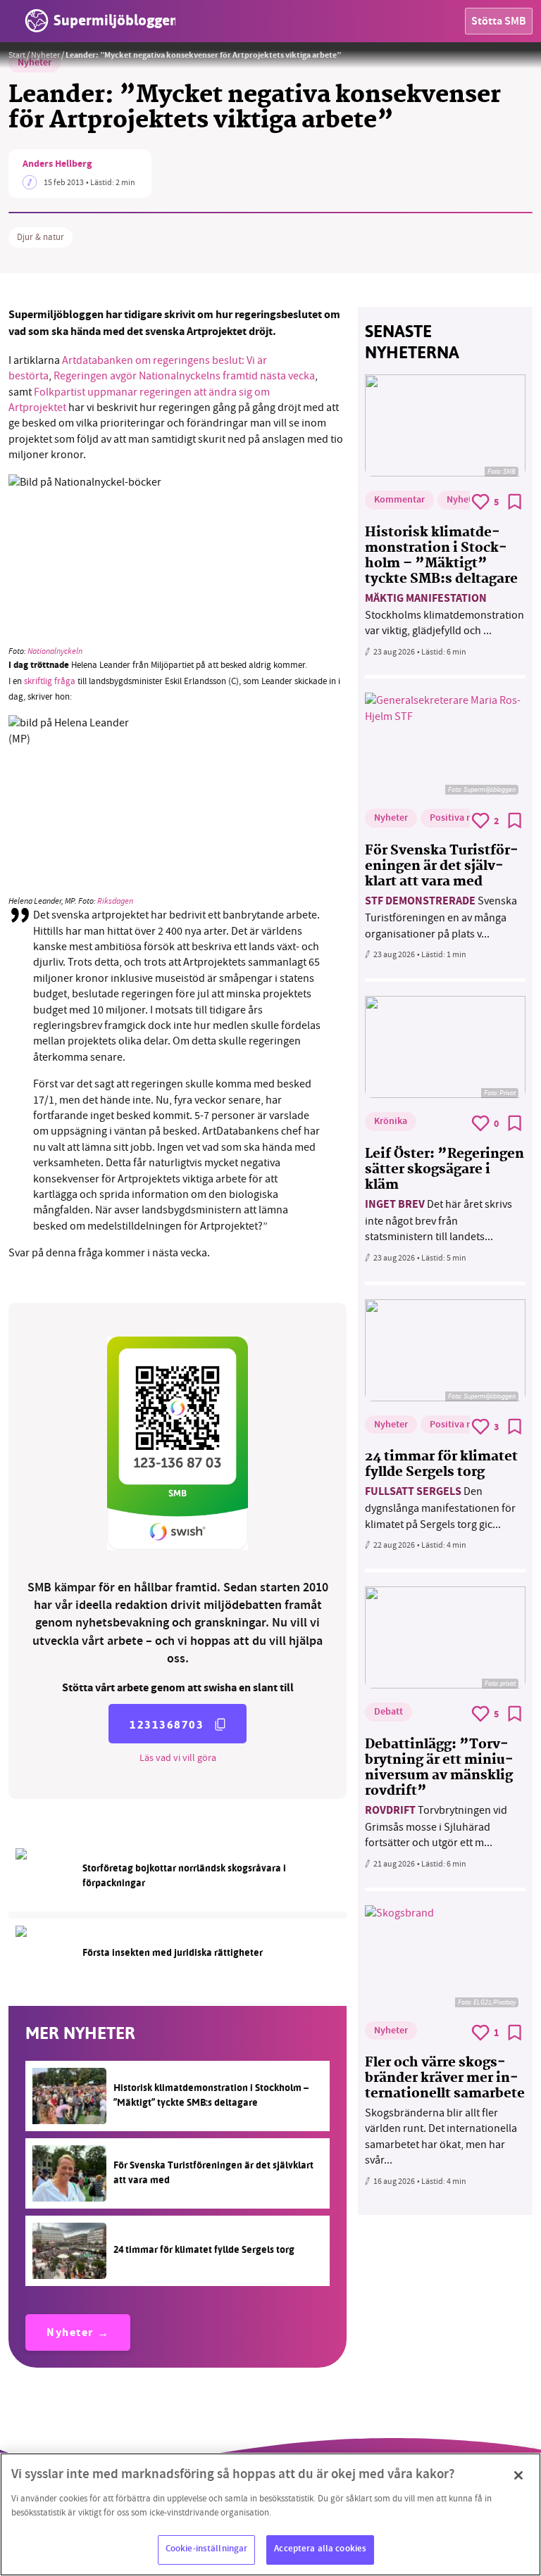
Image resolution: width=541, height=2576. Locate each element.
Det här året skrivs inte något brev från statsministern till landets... (439, 1221)
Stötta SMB (499, 22)
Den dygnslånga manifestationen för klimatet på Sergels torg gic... (440, 1508)
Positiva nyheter (465, 819)
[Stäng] (518, 2475)
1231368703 (167, 1725)
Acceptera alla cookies (320, 2549)
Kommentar (399, 500)
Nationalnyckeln (55, 651)
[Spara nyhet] (515, 502)
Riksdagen (115, 901)
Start (17, 55)
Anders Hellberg (57, 165)
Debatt (388, 1712)
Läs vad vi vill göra (178, 1757)
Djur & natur (41, 237)
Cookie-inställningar (207, 2549)
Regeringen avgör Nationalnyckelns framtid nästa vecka (184, 376)
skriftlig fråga (50, 681)
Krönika (391, 1122)
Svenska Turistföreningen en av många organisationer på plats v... (441, 917)
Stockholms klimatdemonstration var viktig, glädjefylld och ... (444, 615)
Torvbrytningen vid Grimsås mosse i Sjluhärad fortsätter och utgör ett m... (436, 1827)
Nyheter (45, 55)
